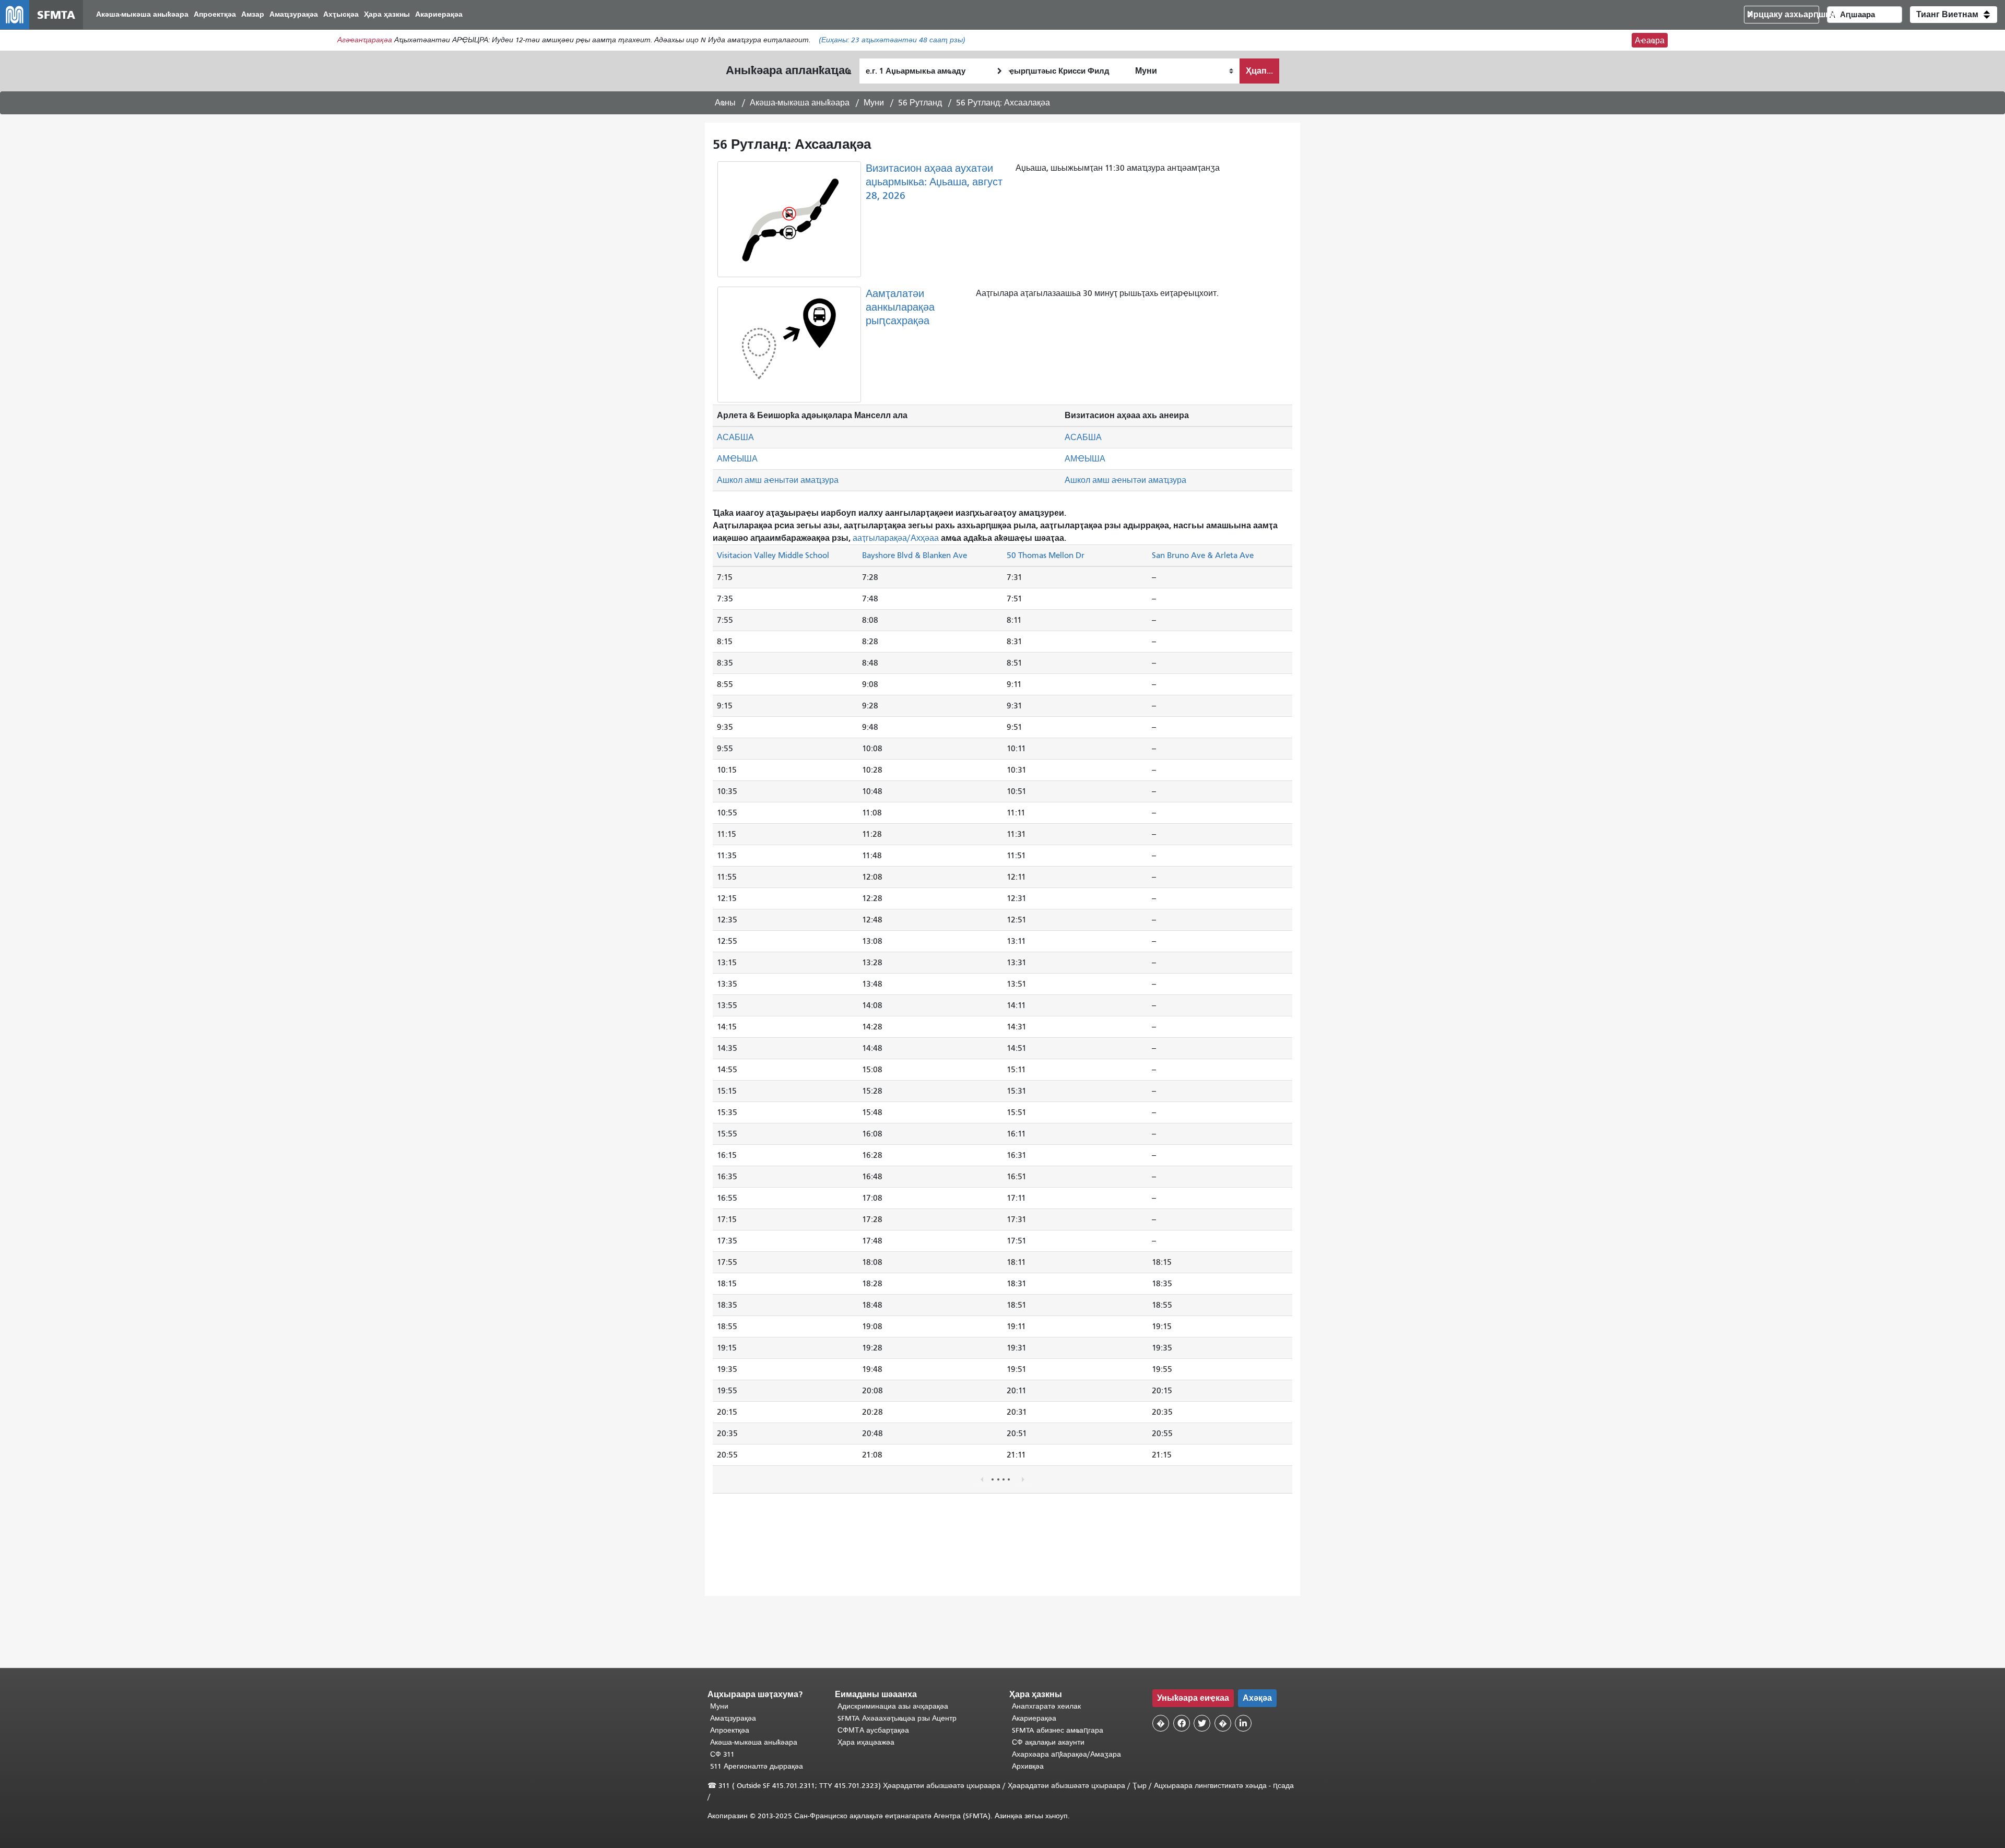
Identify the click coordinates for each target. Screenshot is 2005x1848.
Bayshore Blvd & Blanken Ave (915, 555)
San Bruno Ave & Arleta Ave (1203, 555)
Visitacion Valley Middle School (773, 555)
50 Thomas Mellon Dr (1046, 555)
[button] (1954, 15)
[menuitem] (142, 15)
